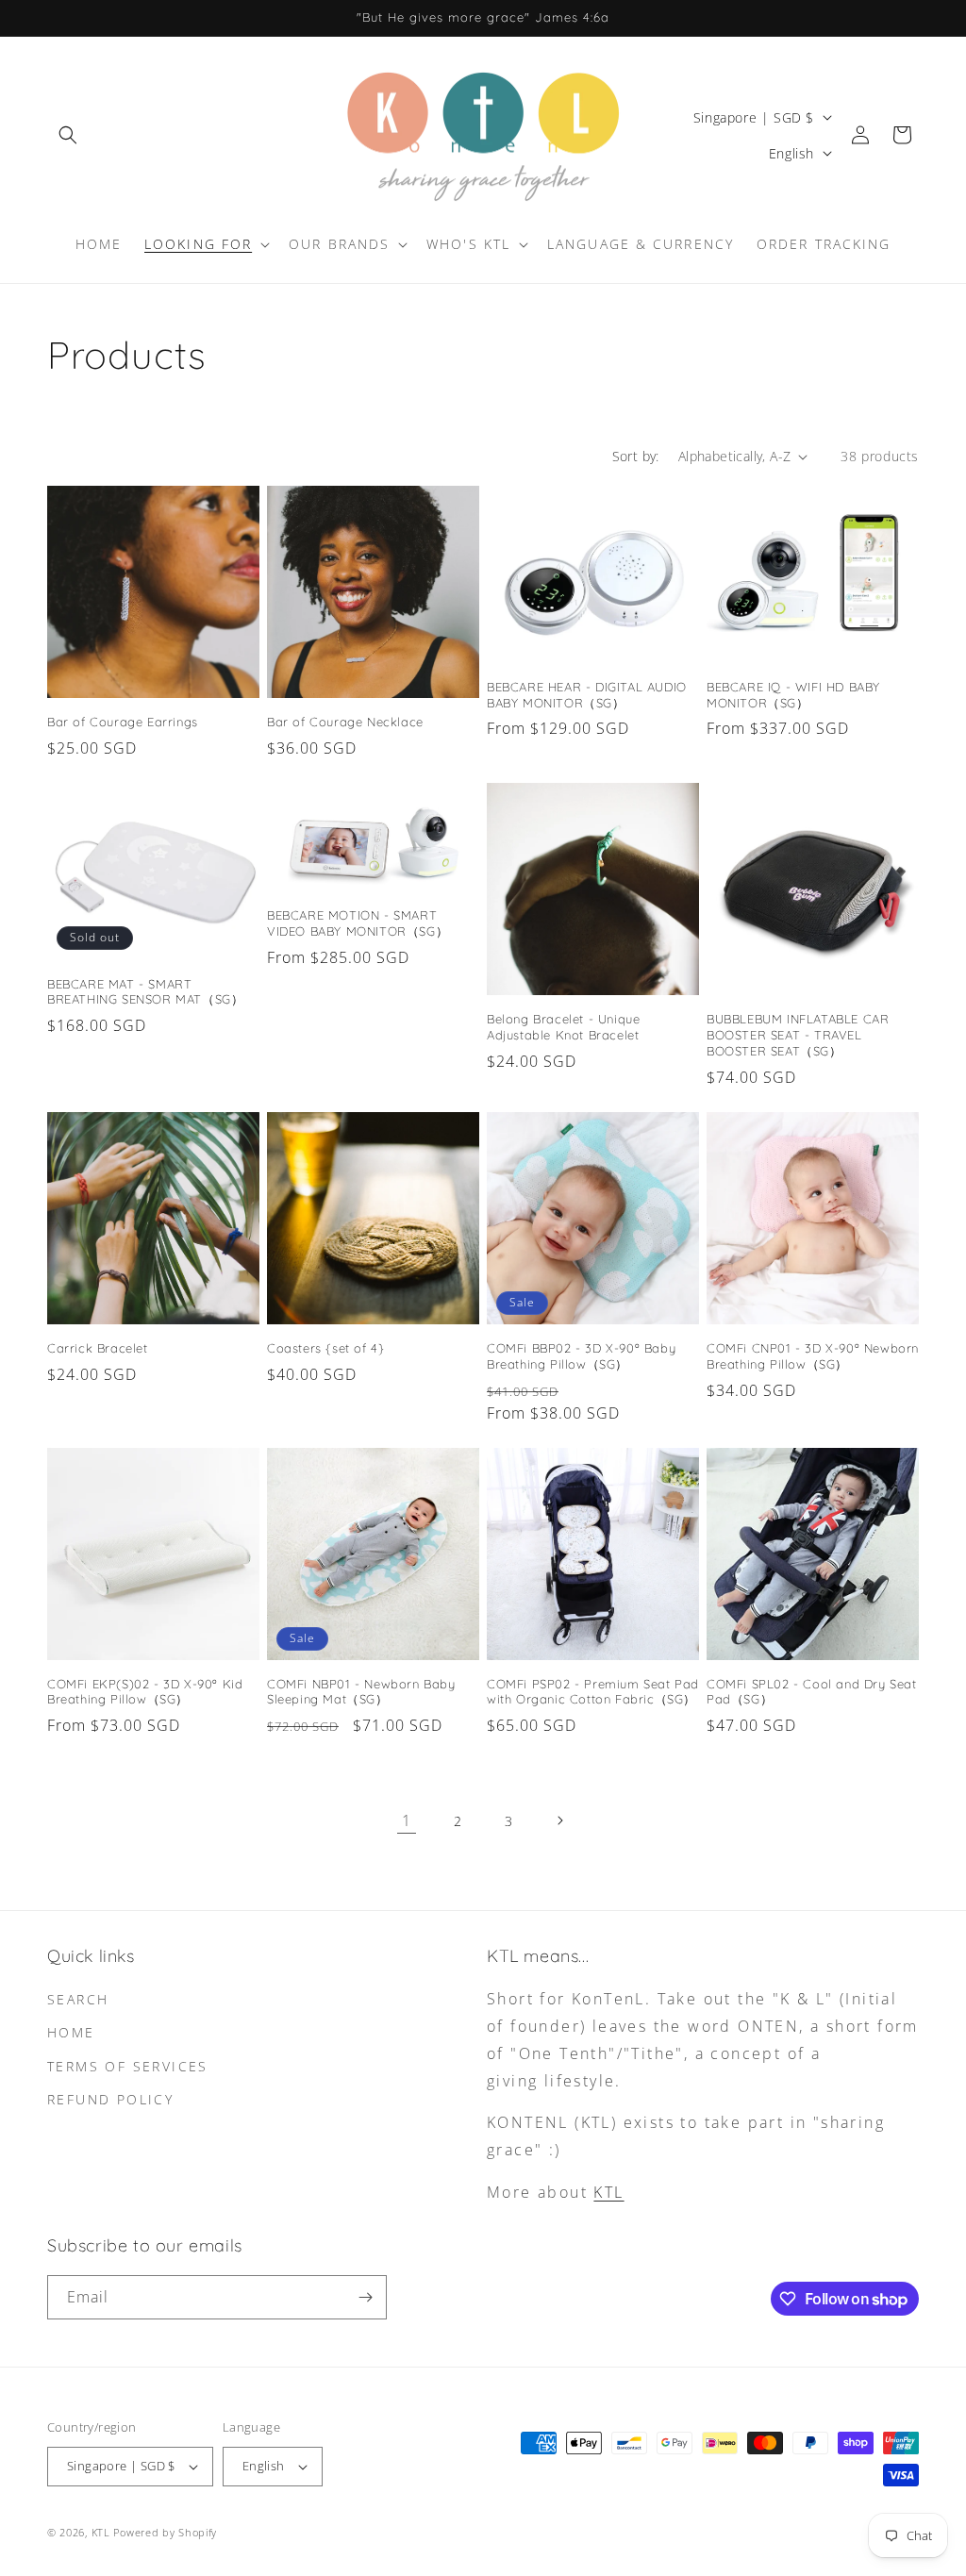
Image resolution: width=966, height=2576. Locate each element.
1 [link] (407, 1820)
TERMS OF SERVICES (128, 2066)
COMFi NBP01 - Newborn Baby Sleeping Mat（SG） (361, 1692)
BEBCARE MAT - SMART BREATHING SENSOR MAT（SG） (145, 992)
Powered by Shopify (165, 2532)
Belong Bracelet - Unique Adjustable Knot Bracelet (563, 1027)
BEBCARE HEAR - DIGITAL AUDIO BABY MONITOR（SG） (587, 695)
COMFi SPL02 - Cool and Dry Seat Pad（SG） (812, 1692)
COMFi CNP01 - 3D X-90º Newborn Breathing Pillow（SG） (813, 1356)
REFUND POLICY (110, 2099)
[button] (68, 135)
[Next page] (559, 1820)
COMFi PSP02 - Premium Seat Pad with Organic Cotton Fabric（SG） (593, 1692)
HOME (71, 2032)
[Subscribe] (365, 2297)
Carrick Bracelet (98, 1348)
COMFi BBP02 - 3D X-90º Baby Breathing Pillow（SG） (581, 1356)
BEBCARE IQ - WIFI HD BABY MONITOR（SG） (793, 695)
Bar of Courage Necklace (345, 722)
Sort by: (636, 456)
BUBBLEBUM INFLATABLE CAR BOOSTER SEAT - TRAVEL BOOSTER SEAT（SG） (798, 1035)
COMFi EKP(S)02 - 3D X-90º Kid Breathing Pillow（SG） (145, 1692)
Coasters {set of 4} (325, 1348)
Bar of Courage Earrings (123, 722)
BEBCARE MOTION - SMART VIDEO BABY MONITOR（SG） (358, 923)
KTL (608, 2192)
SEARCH (78, 1999)
